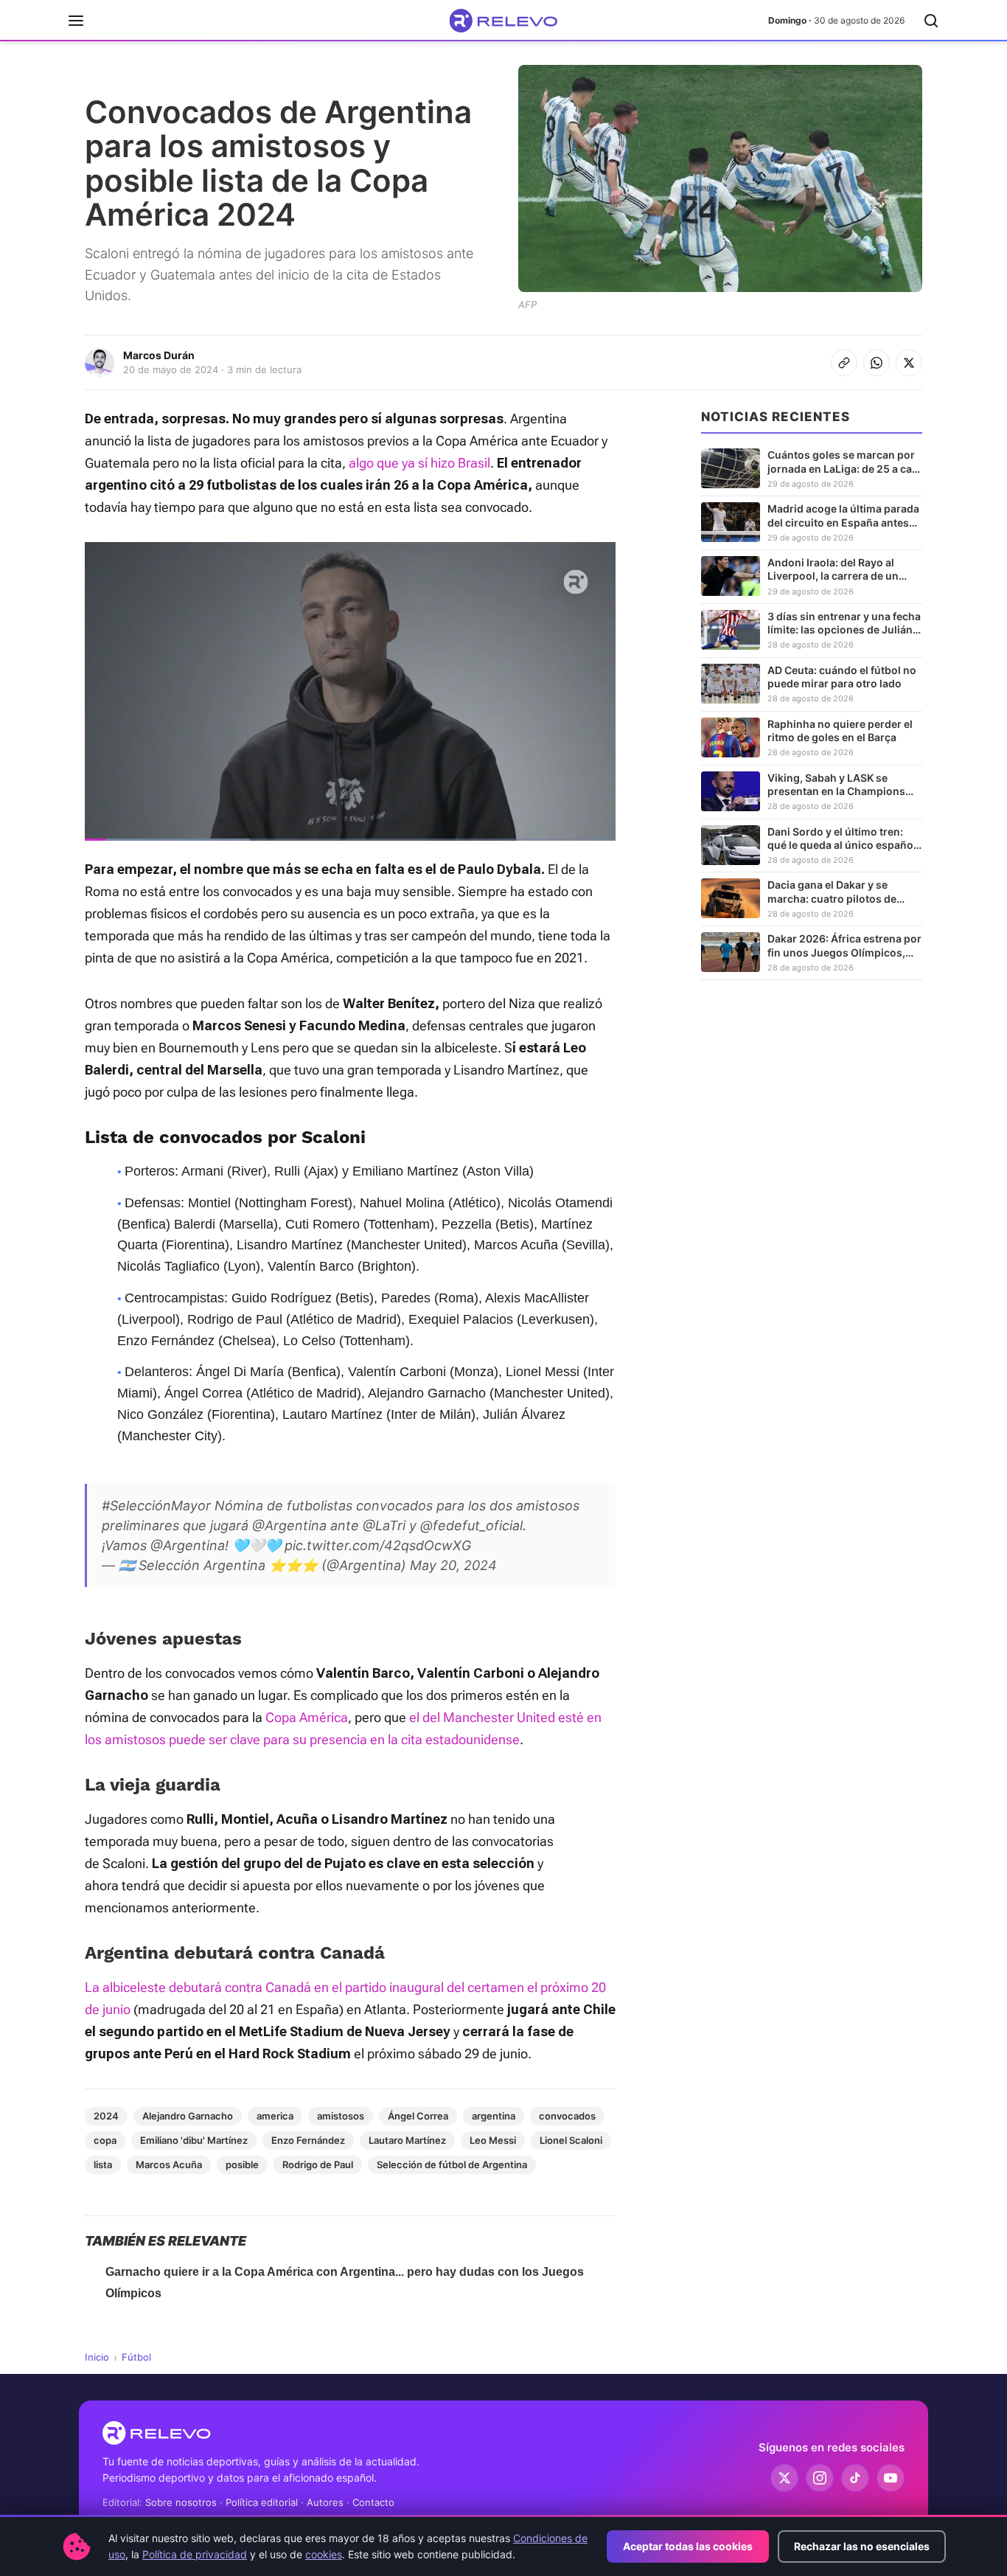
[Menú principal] (76, 21)
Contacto (373, 2502)
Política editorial (262, 2502)
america (275, 2116)
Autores (325, 2502)
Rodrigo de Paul (318, 2164)
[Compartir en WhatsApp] (877, 363)
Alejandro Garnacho (188, 2116)
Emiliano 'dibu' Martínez (194, 2140)
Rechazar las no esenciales (862, 2546)
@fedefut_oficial (471, 1525)
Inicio (97, 2357)
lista (103, 2164)
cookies (324, 2554)
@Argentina (289, 1525)
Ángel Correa (418, 2116)
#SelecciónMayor (156, 1506)
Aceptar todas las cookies (688, 2546)
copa (105, 2140)
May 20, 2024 (453, 1565)
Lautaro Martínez (407, 2140)
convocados (567, 2116)
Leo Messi (493, 2140)
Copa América (307, 1717)
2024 (106, 2116)
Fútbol (136, 2357)
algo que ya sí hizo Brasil (419, 463)
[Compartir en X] (909, 363)
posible (242, 2164)
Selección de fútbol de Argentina (452, 2164)
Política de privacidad (195, 2554)
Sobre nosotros (181, 2502)
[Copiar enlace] (844, 363)
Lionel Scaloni (571, 2140)
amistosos (341, 2116)
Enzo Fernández (308, 2140)
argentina (494, 2116)
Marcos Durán (159, 355)
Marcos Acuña (169, 2164)
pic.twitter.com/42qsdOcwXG (378, 1545)
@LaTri (384, 1525)
